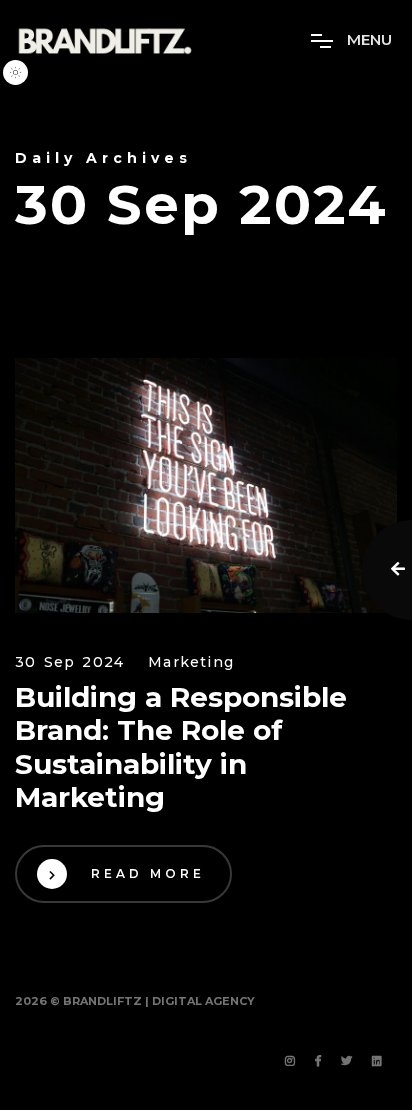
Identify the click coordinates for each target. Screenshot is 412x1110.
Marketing (191, 662)
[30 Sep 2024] (206, 485)
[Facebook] (318, 1062)
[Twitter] (346, 1062)
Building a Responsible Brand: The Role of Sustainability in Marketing (181, 748)
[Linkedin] (377, 1062)
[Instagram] (290, 1062)
